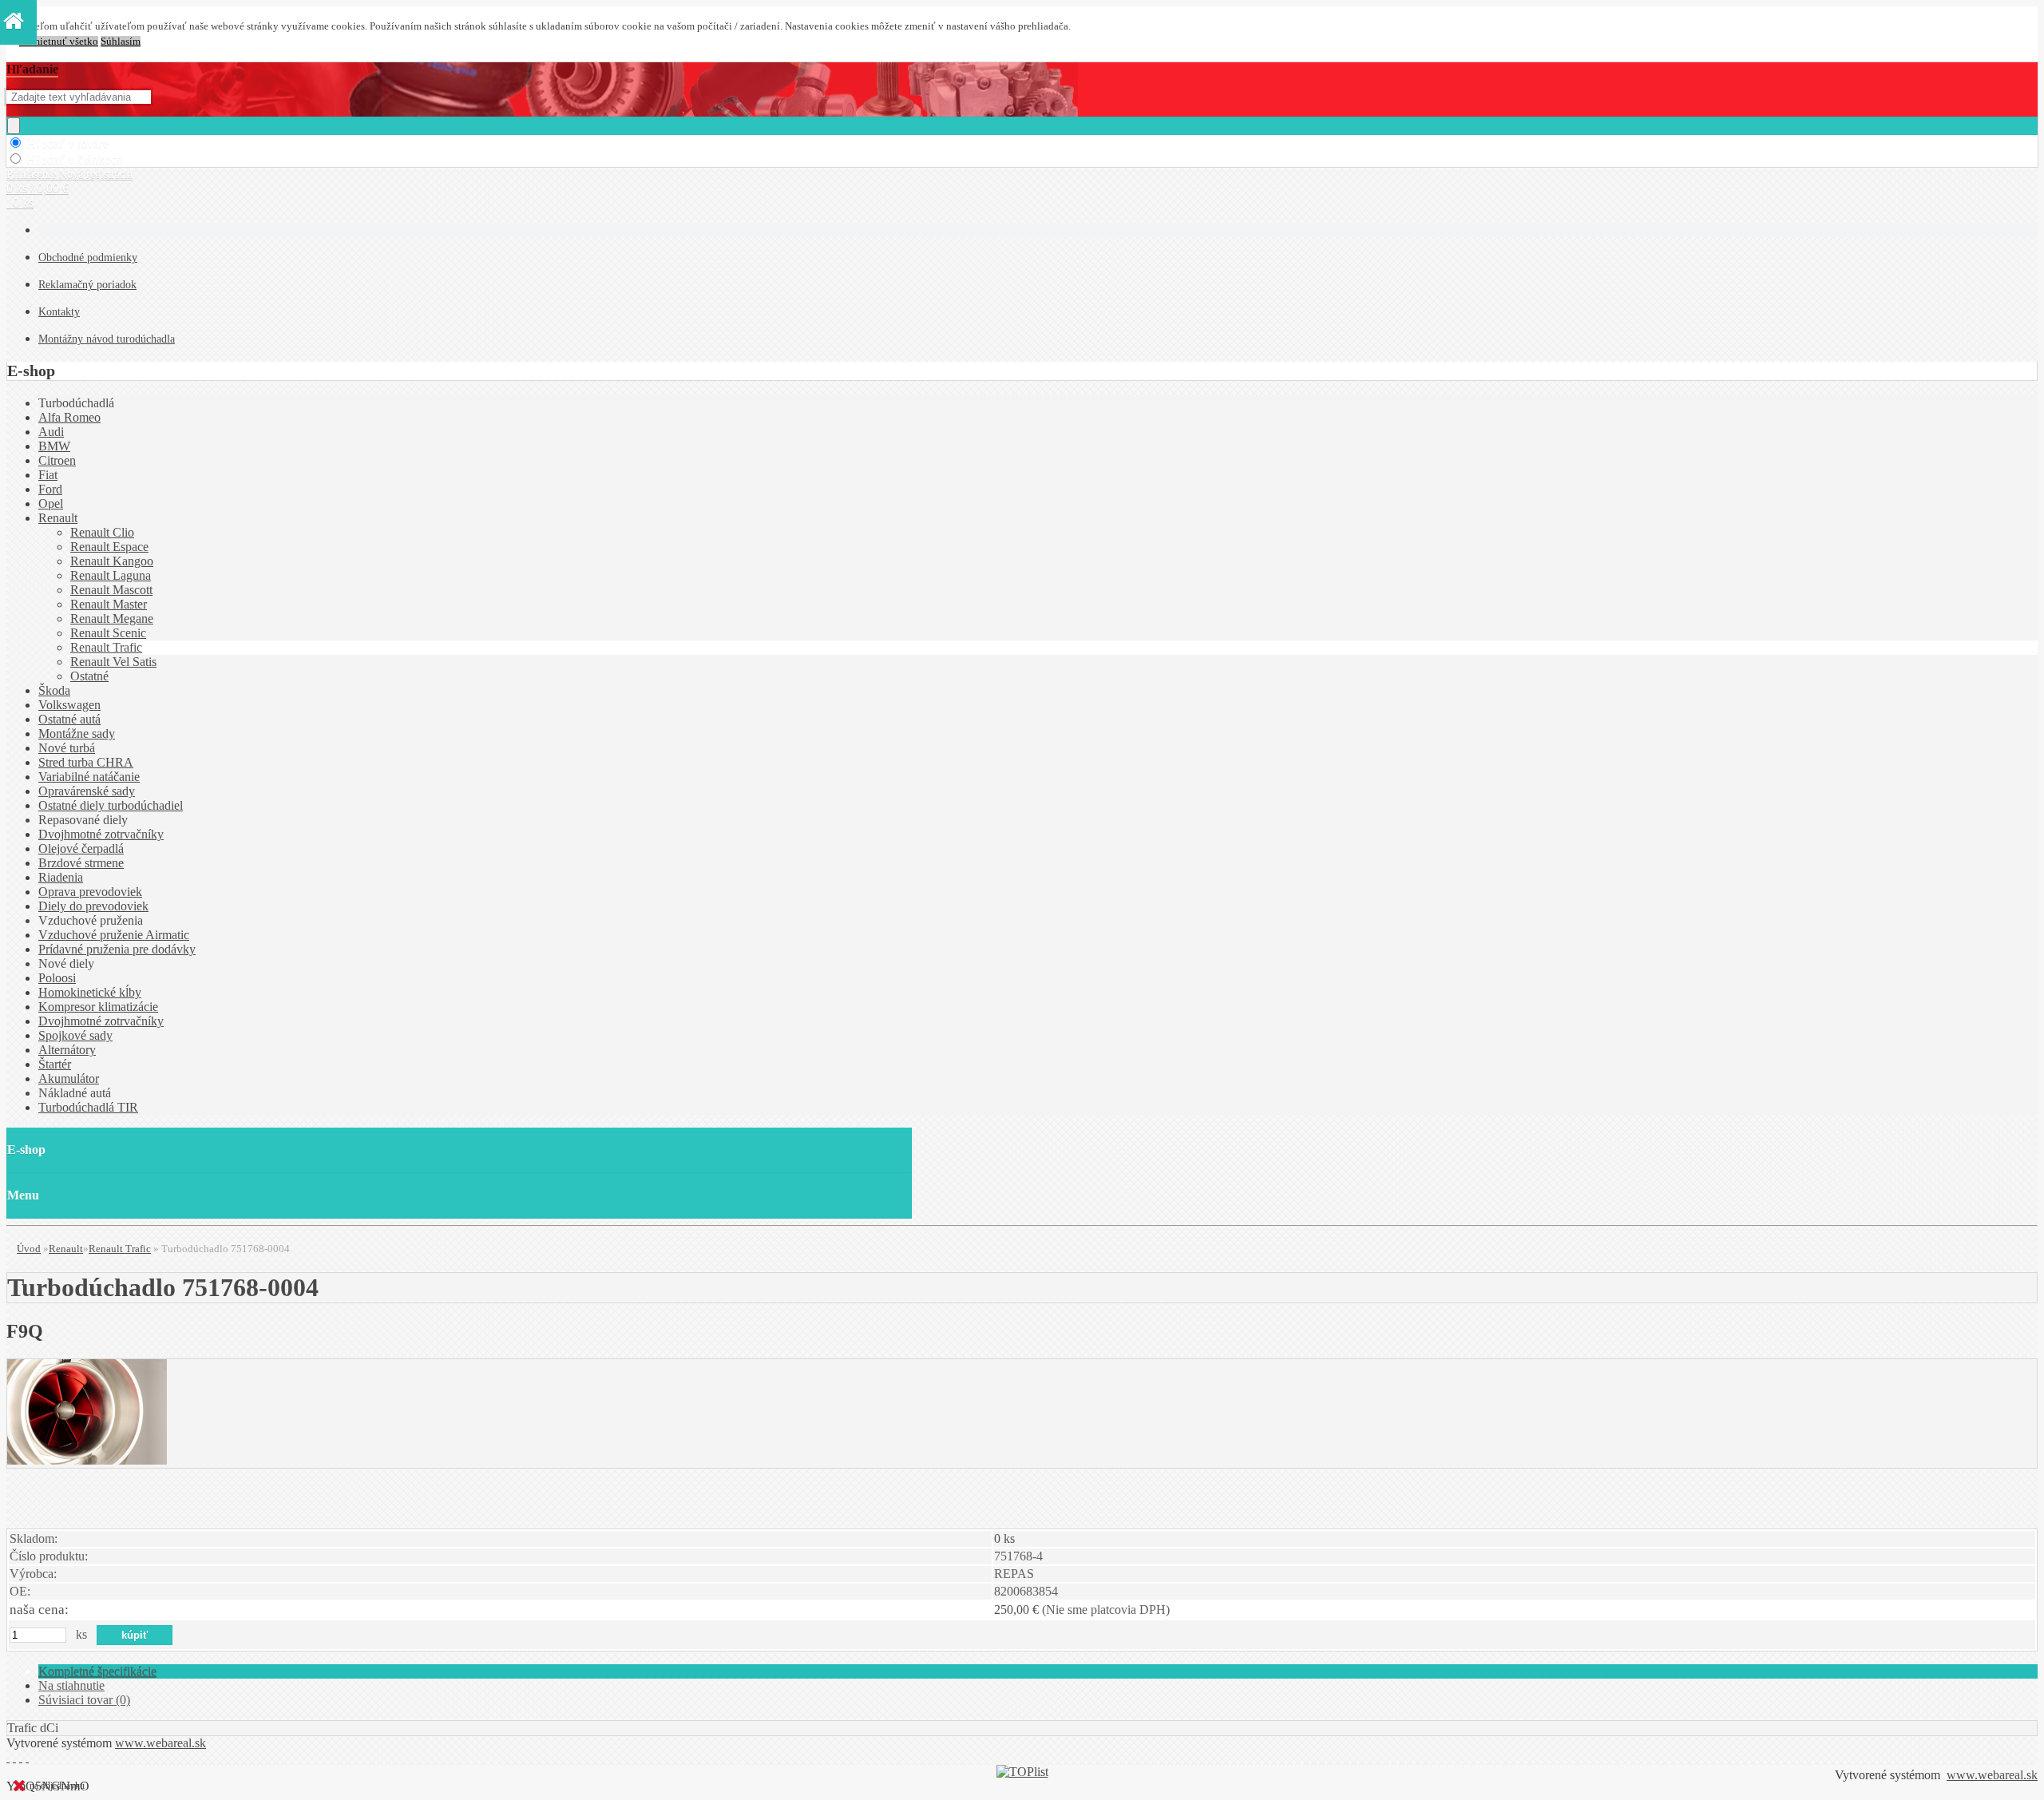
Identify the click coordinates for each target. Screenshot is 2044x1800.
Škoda (54, 690)
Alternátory (67, 1050)
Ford (50, 489)
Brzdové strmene (81, 863)
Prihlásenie (33, 174)
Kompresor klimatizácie (98, 1007)
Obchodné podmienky (88, 258)
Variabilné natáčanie (89, 777)
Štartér (55, 1064)
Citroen (57, 460)
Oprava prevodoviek (90, 892)
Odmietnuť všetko (59, 42)
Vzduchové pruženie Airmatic (114, 935)
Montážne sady (77, 733)
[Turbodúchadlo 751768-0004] (87, 1460)
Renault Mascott (111, 590)
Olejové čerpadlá (81, 848)
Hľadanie (32, 69)
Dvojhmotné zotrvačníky (101, 834)
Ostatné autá (69, 719)
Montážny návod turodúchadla (107, 339)
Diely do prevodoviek (93, 906)
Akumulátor (69, 1078)
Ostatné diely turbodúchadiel (111, 805)
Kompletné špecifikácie (97, 1671)
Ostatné (89, 676)
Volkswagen (69, 705)
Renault (58, 518)
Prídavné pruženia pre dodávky (117, 949)
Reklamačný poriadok (87, 285)
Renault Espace (109, 547)
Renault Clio (102, 532)
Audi (51, 432)
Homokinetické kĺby (90, 992)
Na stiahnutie (71, 1685)
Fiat (48, 475)
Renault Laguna (111, 575)
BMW (54, 446)
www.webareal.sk (160, 1743)
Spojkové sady (75, 1035)
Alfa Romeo (69, 417)
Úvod (29, 1249)
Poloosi (57, 978)
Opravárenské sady (87, 791)
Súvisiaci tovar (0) (84, 1700)
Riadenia (61, 877)
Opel (51, 504)
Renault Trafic (106, 647)
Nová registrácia (96, 174)
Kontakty (59, 312)
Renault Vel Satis (113, 662)
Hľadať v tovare (67, 143)
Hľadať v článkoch (75, 159)
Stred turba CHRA (86, 762)
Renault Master (109, 604)
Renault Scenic (108, 633)
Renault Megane (112, 619)
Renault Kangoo (112, 561)
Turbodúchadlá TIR (88, 1107)
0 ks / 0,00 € (38, 188)
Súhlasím (121, 42)
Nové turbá (67, 748)
